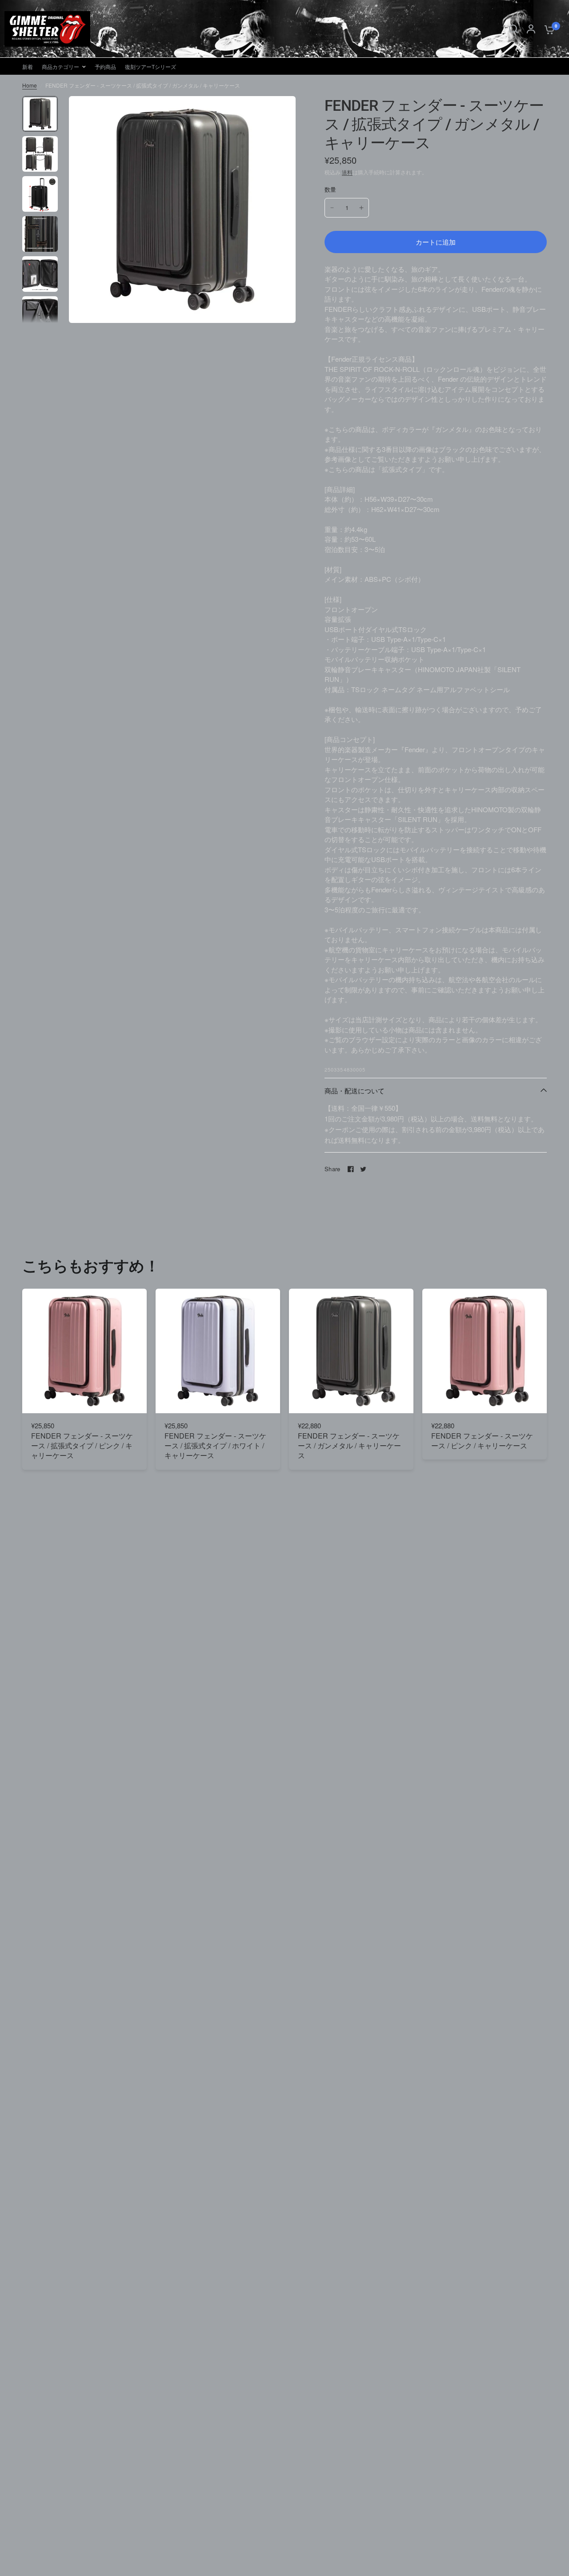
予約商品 (105, 67)
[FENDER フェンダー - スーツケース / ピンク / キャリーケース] (485, 1351)
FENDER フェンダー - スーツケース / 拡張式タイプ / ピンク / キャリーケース (82, 1446)
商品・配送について (355, 1090)
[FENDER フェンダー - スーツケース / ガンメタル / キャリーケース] (351, 1351)
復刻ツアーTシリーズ (150, 67)
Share (332, 1169)
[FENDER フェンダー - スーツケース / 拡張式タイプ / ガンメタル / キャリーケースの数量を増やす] (361, 208)
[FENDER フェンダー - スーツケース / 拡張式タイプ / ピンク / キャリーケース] (84, 1351)
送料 (347, 172)
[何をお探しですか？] (513, 29)
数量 (331, 189)
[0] (547, 29)
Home (30, 85)
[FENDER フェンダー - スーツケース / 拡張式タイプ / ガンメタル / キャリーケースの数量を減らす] (332, 208)
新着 (28, 67)
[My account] (531, 29)
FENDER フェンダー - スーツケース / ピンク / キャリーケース (482, 1441)
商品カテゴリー (60, 67)
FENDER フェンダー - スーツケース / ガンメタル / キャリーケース (349, 1446)
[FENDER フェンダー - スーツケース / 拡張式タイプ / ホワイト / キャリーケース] (218, 1351)
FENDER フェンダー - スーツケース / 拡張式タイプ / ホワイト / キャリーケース (215, 1446)
